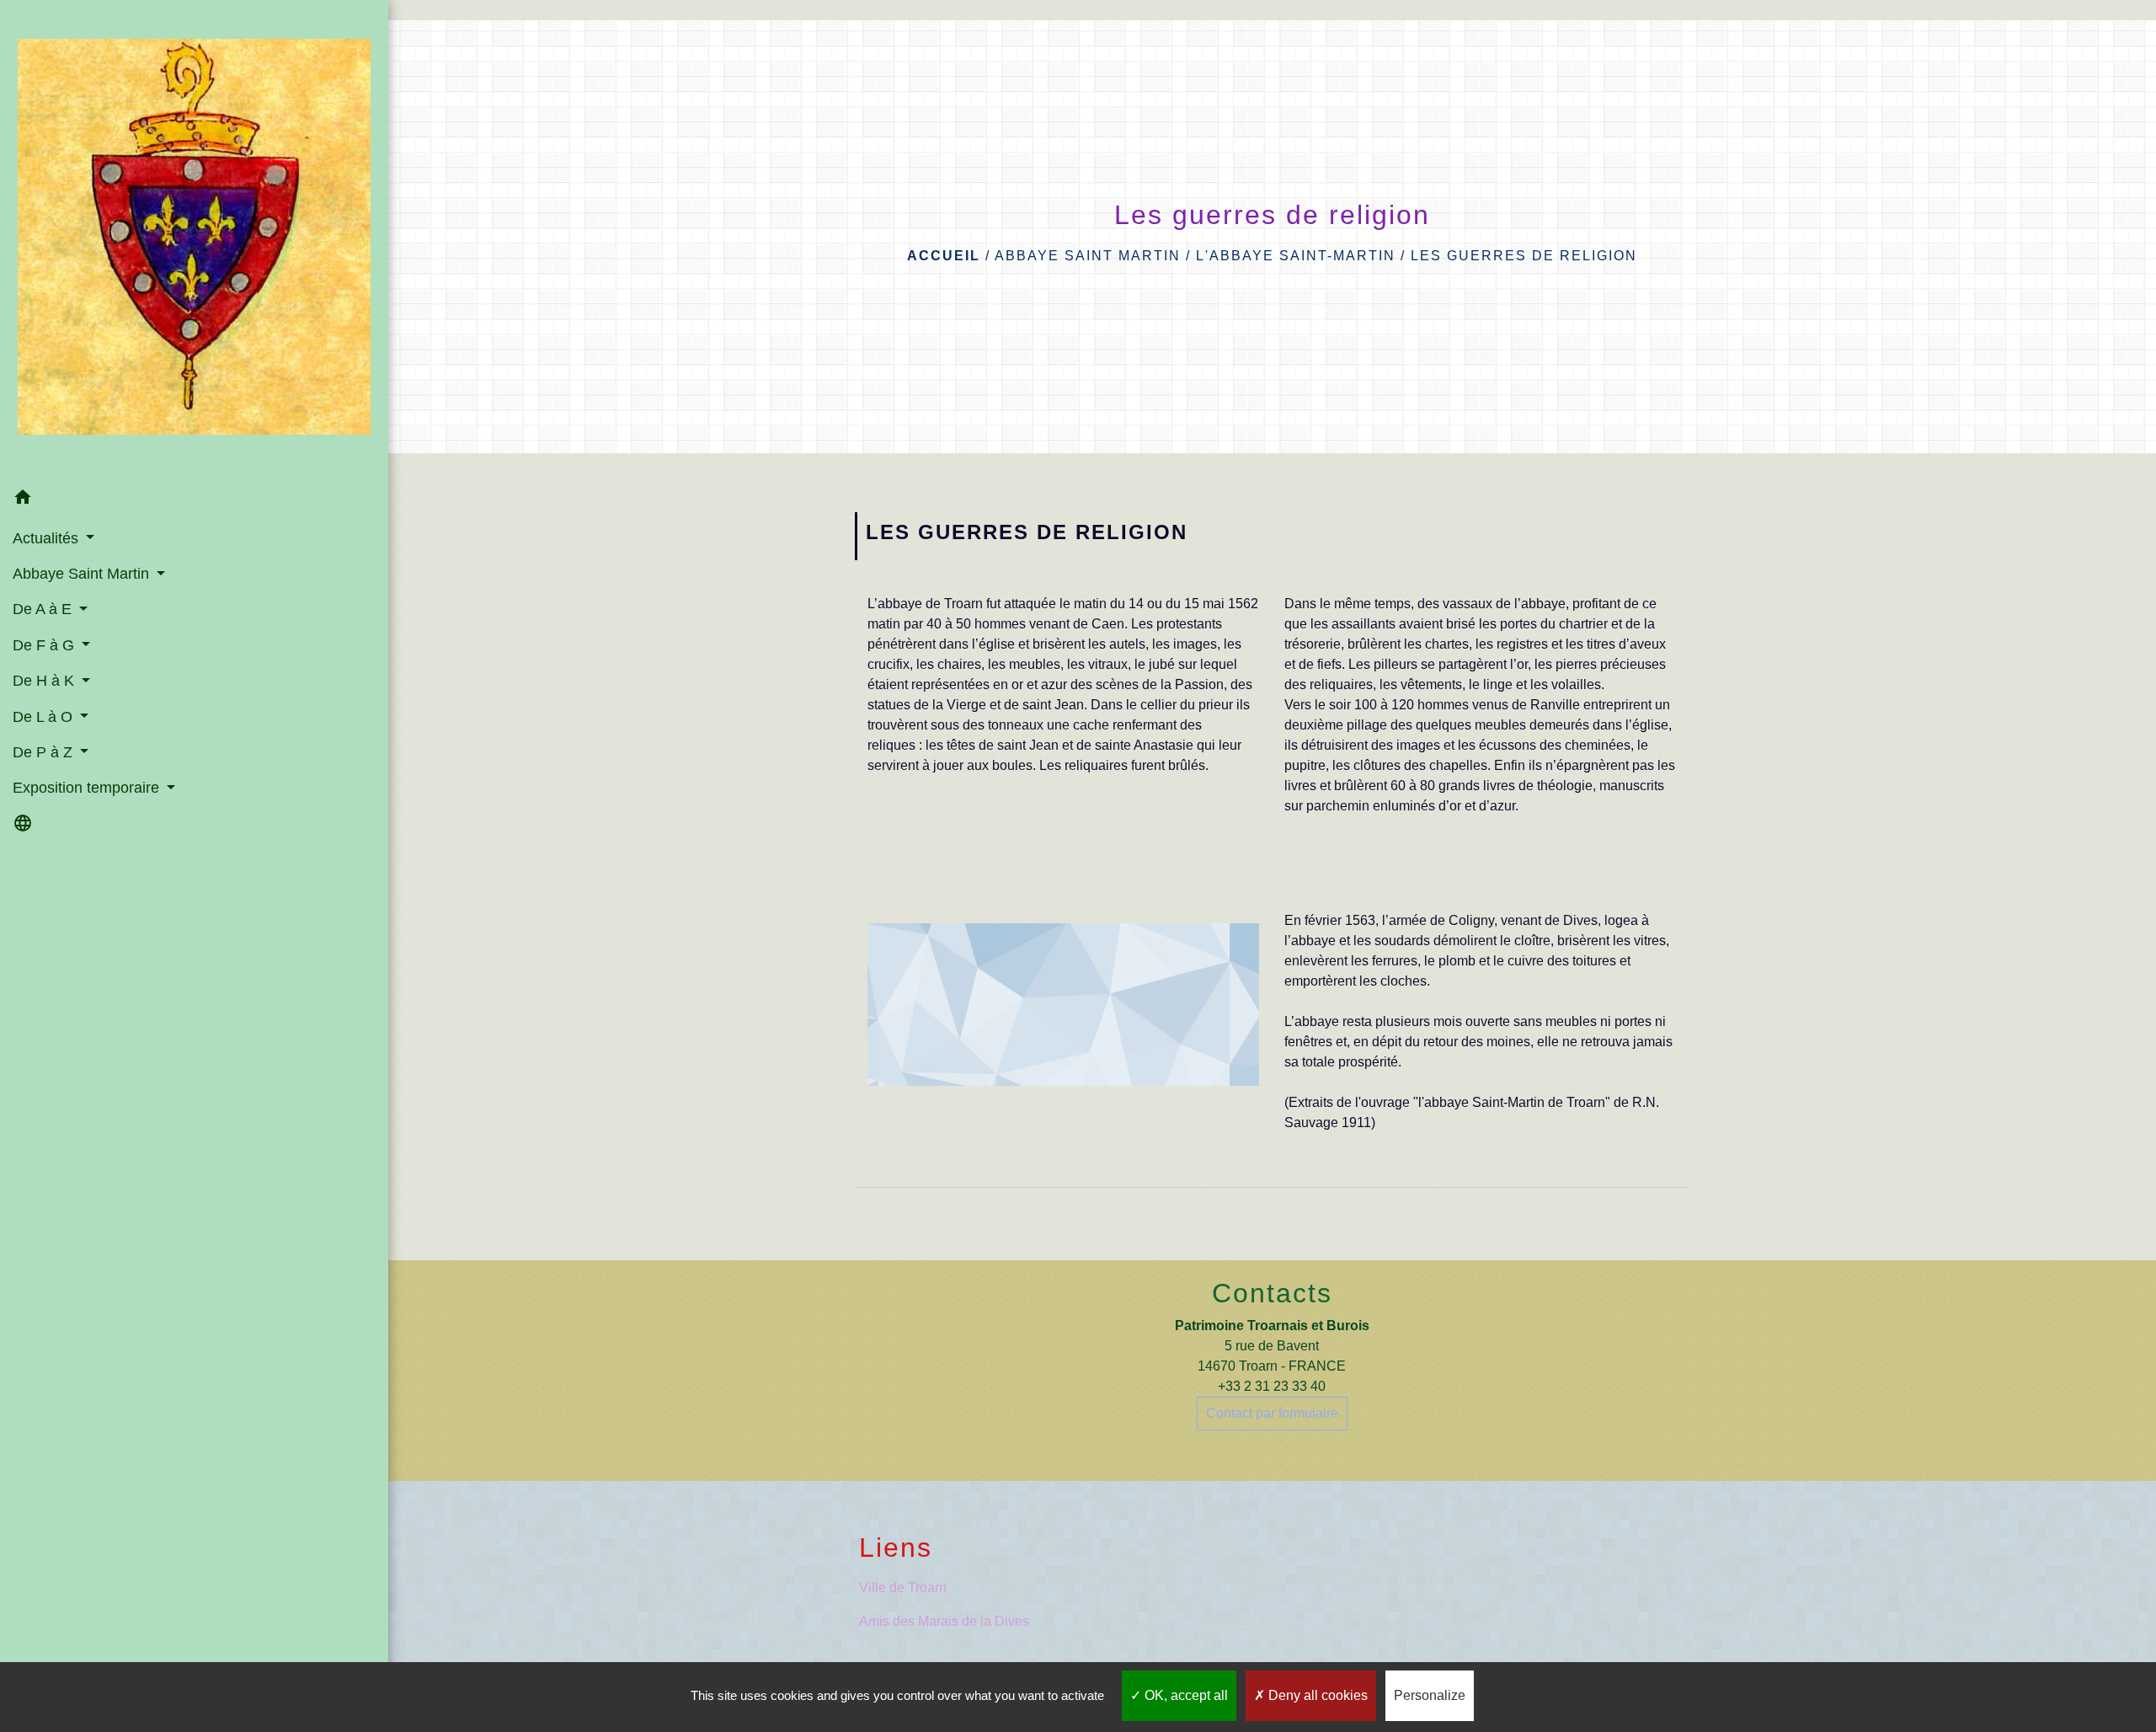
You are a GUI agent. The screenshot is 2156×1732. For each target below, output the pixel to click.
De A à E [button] (44, 609)
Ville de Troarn (903, 1588)
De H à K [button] (45, 681)
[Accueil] (194, 240)
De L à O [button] (45, 717)
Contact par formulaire (1272, 1413)
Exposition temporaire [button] (88, 788)
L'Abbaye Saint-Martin (1296, 256)
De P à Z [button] (45, 752)
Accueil (944, 256)
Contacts (1272, 1293)
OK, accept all (1185, 1695)
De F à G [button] (45, 645)
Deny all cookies (1316, 1695)
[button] (194, 500)
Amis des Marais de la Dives (944, 1621)
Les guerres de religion (1524, 256)
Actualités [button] (48, 538)
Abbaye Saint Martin (1088, 256)
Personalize (1430, 1695)
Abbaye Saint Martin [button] (83, 574)
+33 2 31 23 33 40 (1272, 1386)
